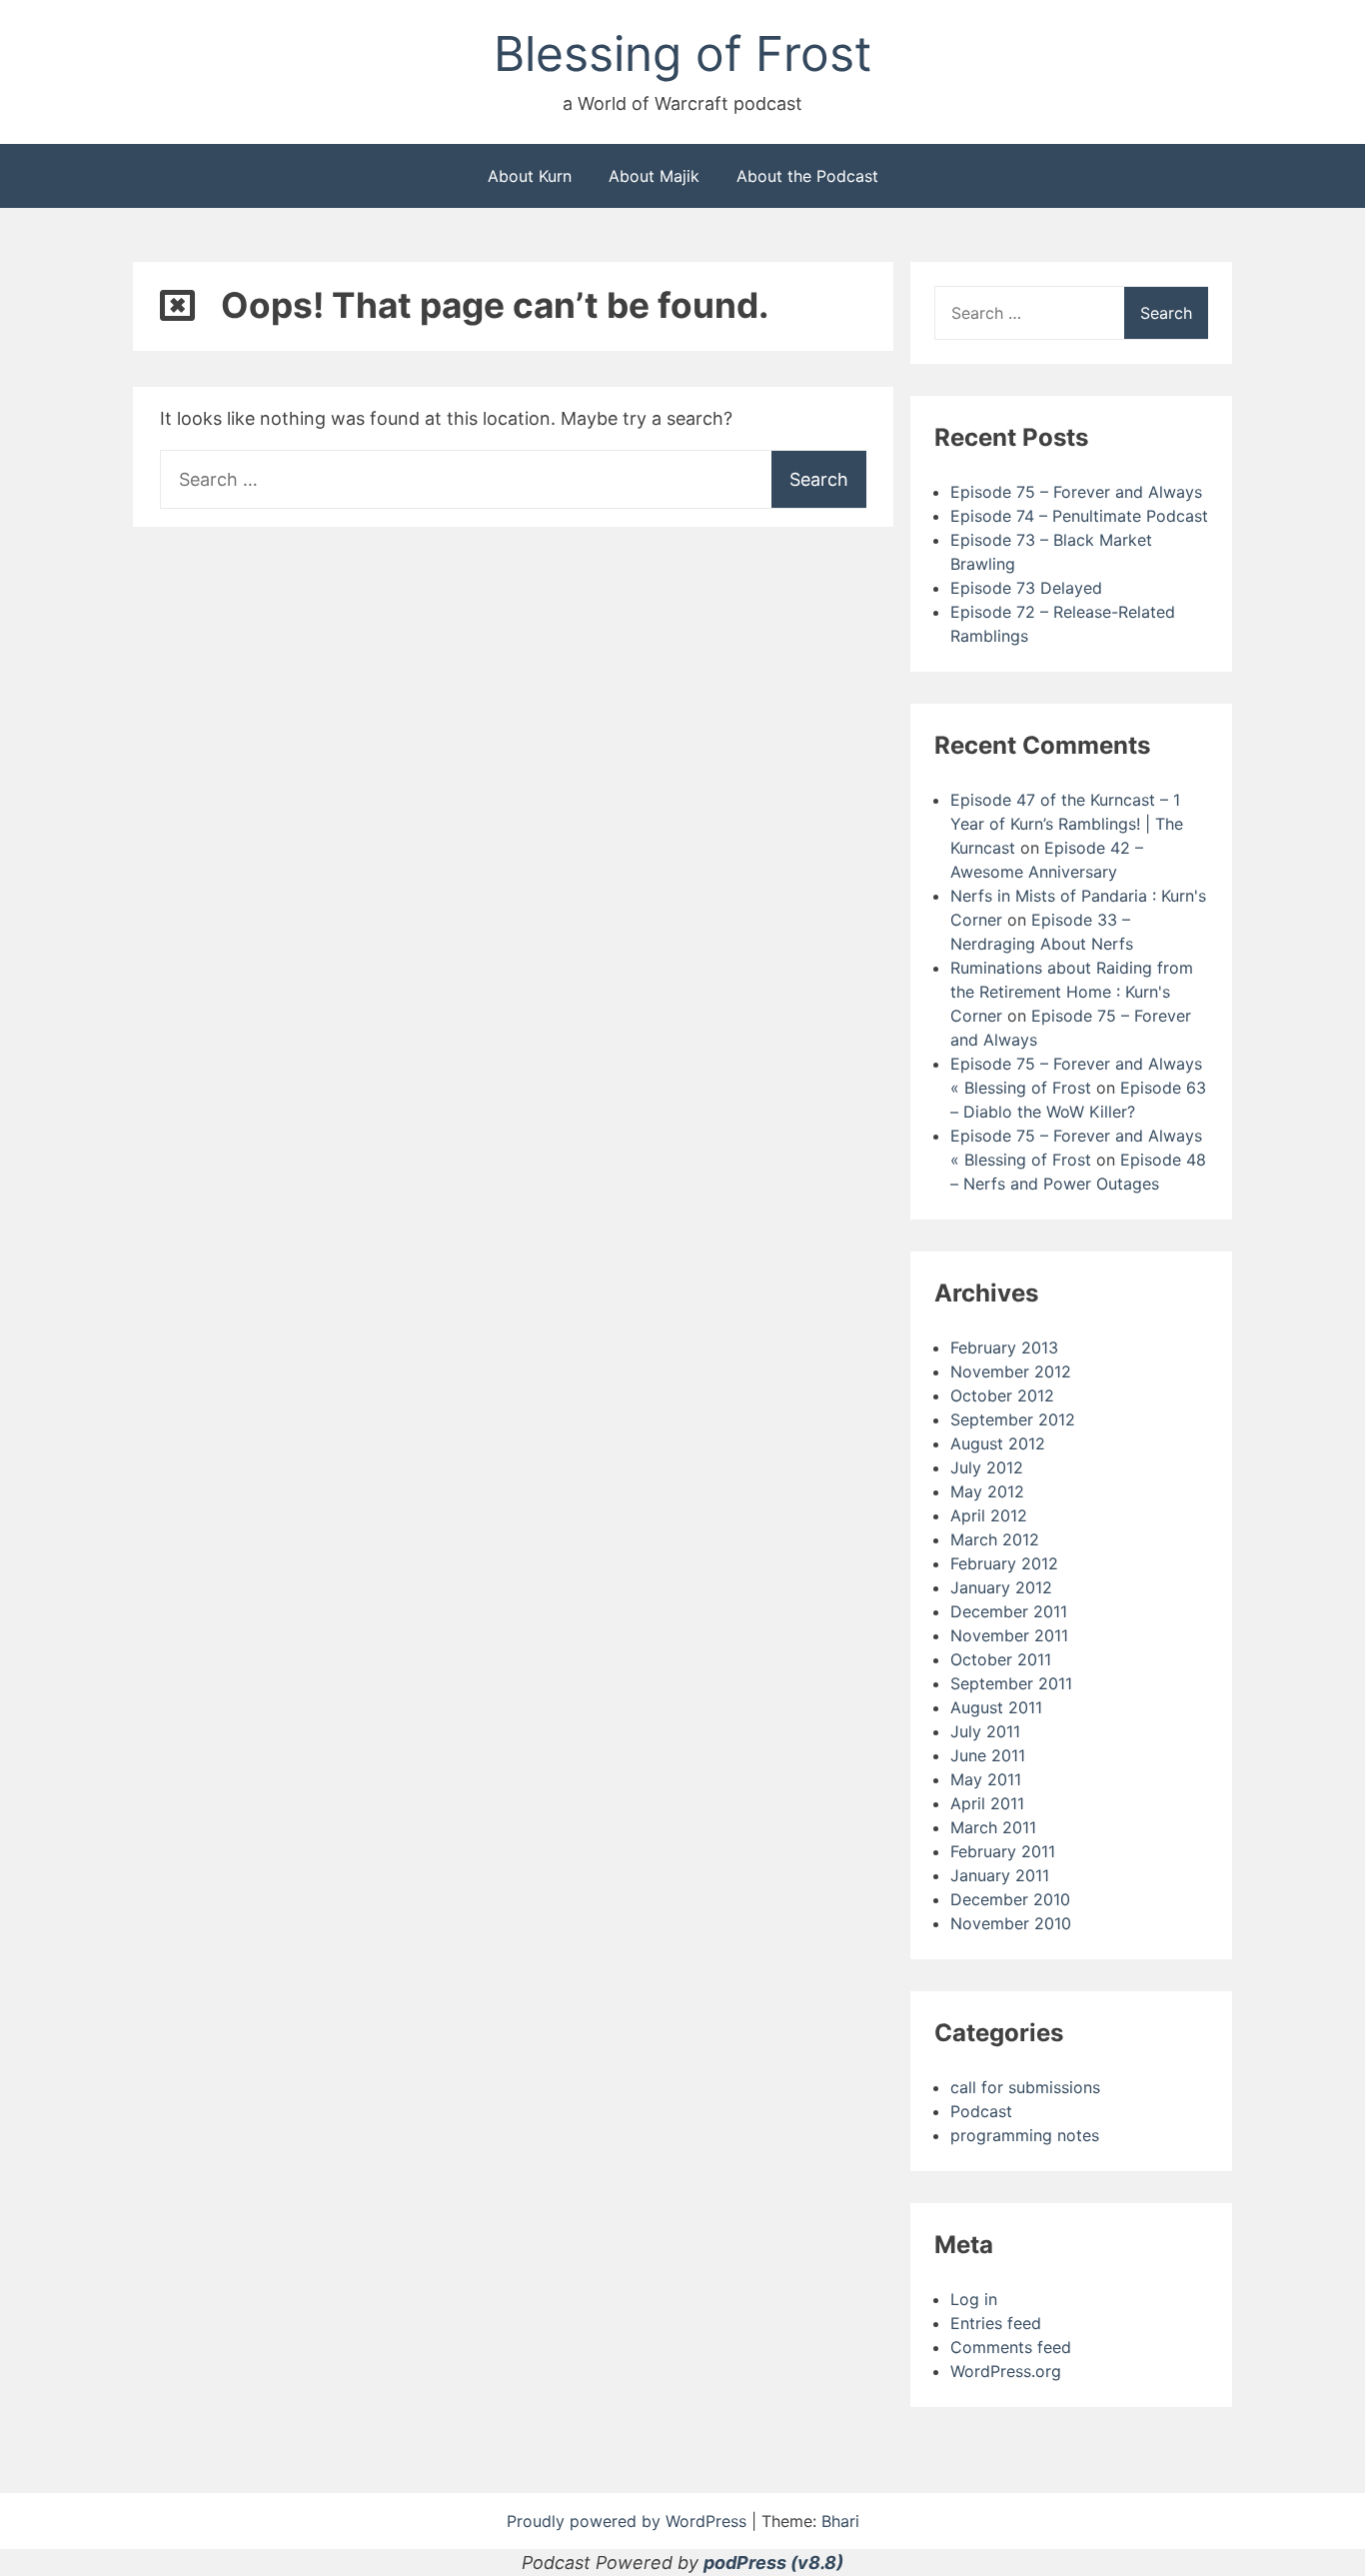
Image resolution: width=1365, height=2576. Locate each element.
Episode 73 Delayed (1026, 588)
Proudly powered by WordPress (629, 2521)
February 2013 (1004, 1347)
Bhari (840, 2521)
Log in (974, 2299)
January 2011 (1000, 1875)
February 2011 (1003, 1851)
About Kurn (530, 176)
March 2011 (993, 1827)
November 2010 (1011, 1923)
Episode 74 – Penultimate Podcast (1079, 516)
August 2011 (996, 1707)
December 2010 (1010, 1899)
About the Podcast (807, 176)
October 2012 (1002, 1395)
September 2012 (1013, 1419)
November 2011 (1009, 1635)
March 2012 (995, 1539)
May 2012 (987, 1491)
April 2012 (989, 1515)
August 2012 (998, 1443)
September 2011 (1011, 1683)
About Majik (654, 176)
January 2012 (1001, 1587)
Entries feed (996, 2323)
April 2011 (987, 1803)
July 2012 (987, 1467)
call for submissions (1025, 2087)
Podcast (981, 2111)
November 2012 (1011, 1371)
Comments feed (1011, 2347)
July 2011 (985, 1731)
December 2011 (1009, 1611)
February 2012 (1004, 1563)
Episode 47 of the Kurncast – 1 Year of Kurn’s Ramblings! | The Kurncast (1067, 824)
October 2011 (1001, 1659)
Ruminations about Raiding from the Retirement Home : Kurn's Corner (1072, 992)
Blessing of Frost (682, 53)
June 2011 (988, 1755)
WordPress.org (1006, 2371)
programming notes (1025, 2135)
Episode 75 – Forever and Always (1076, 492)
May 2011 (986, 1779)
